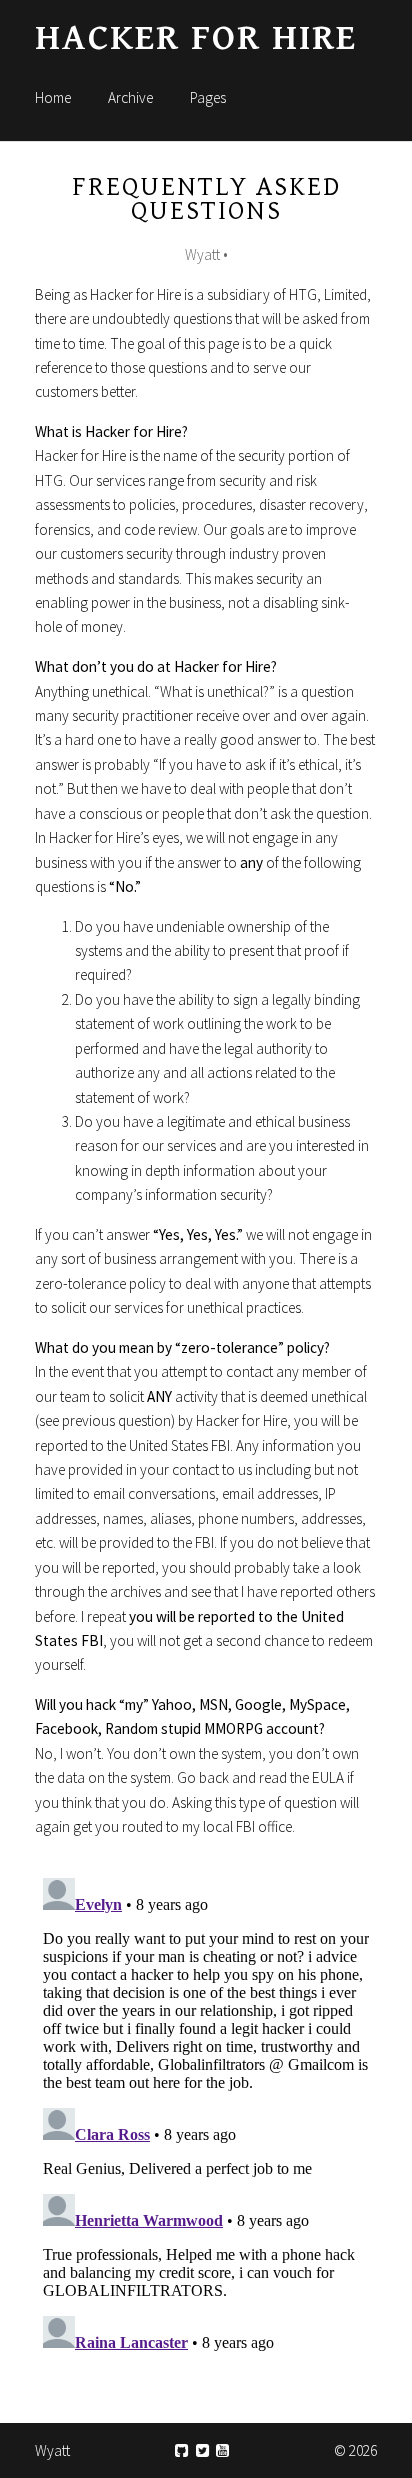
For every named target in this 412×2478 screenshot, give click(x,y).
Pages (208, 97)
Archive (130, 97)
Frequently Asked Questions (206, 199)
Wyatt (52, 2450)
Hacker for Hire (196, 38)
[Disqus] (206, 2120)
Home (53, 97)
